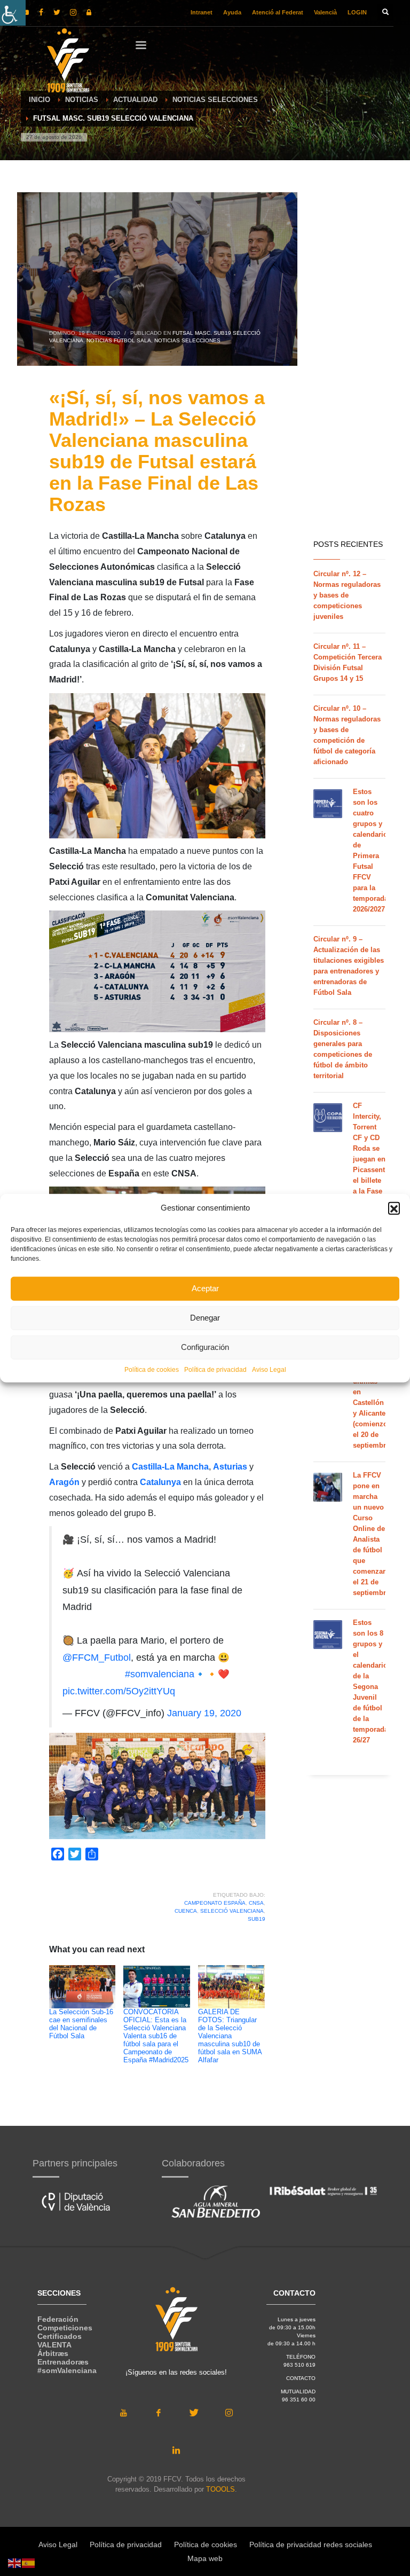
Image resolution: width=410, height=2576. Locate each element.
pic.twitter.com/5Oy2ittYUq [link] (119, 1691)
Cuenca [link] (186, 1911)
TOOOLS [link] (220, 2489)
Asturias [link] (230, 1467)
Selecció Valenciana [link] (232, 1911)
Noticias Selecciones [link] (187, 340)
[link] (13, 13)
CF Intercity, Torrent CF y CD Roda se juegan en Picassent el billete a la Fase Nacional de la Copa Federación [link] (371, 1170)
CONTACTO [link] (301, 2378)
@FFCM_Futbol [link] (97, 1658)
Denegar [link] (205, 1318)
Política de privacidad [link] (215, 1369)
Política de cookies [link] (152, 1369)
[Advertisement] (349, 363)
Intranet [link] (202, 12)
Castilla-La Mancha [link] (170, 1467)
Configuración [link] (205, 1347)
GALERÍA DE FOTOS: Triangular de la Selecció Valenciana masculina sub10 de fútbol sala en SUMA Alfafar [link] (230, 2036)
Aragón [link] (64, 1482)
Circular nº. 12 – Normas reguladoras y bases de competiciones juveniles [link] (347, 595)
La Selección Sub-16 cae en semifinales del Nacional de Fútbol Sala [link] (81, 2024)
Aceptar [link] (205, 1288)
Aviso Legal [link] (269, 1369)
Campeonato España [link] (215, 1903)
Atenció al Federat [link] (278, 12)
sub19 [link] (257, 1919)
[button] (394, 1208)
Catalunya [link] (160, 1482)
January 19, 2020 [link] (204, 1713)
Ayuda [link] (232, 12)
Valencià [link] (325, 12)
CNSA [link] (256, 1903)
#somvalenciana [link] (160, 1674)
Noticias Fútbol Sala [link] (119, 340)
